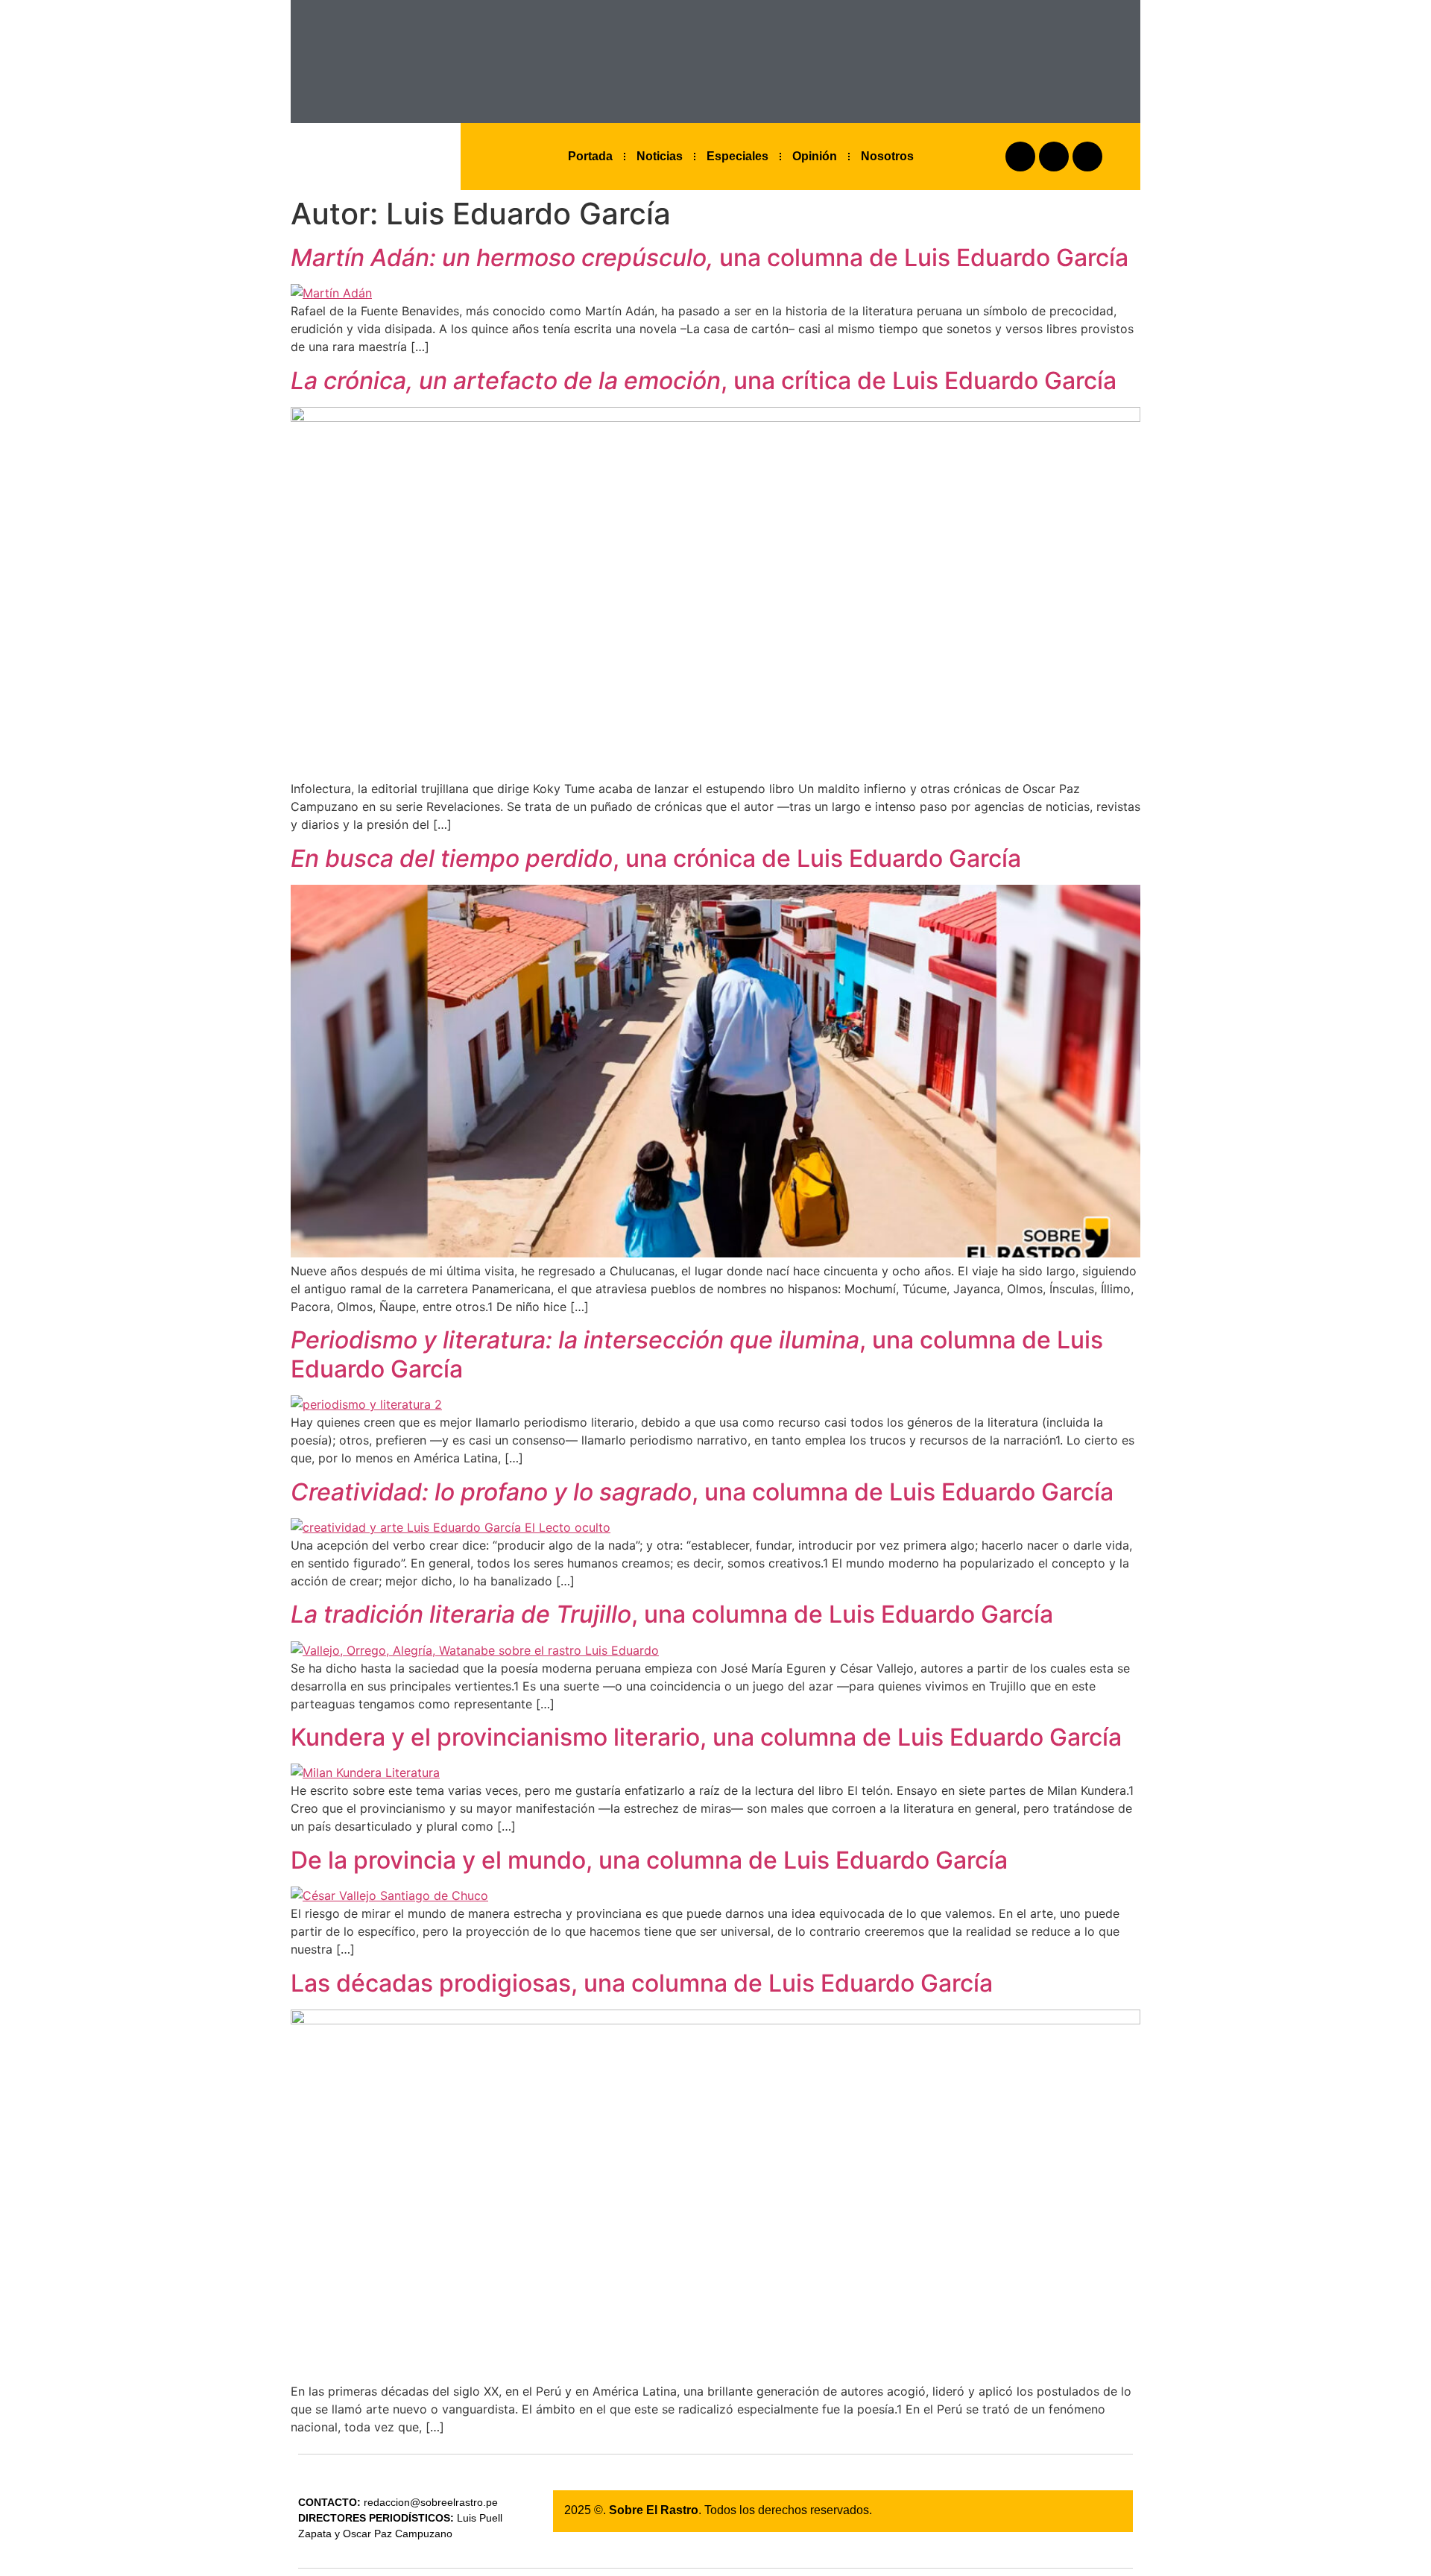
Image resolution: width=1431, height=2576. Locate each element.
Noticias (660, 156)
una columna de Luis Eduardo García (710, 258)
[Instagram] (1054, 157)
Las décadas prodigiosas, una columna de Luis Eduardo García (642, 1983)
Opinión (815, 156)
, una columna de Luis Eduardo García (697, 1354)
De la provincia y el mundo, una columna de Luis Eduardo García (649, 1860)
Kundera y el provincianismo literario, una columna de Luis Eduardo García (706, 1737)
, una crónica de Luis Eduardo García (656, 858)
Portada (590, 156)
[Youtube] (1087, 157)
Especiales (737, 156)
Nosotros (887, 156)
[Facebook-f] (1020, 157)
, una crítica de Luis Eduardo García (704, 381)
